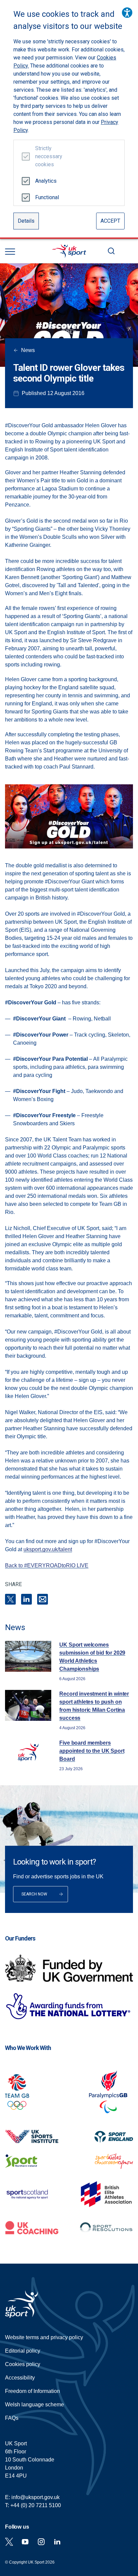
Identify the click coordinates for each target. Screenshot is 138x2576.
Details (26, 221)
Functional (46, 197)
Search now (34, 1894)
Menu (10, 252)
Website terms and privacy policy (44, 2337)
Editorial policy (23, 2351)
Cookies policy (23, 2364)
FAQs (12, 2418)
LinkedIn (26, 1599)
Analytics (46, 181)
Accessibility (20, 2378)
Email (43, 1599)
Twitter (9, 2542)
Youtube (25, 2542)
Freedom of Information (32, 2391)
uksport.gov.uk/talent (48, 1549)
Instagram (41, 2542)
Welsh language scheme (34, 2405)
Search (111, 251)
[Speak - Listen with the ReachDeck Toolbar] (127, 13)
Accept (110, 221)
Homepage (69, 251)
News (28, 350)
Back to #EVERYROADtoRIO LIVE (47, 1565)
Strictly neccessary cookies (46, 156)
